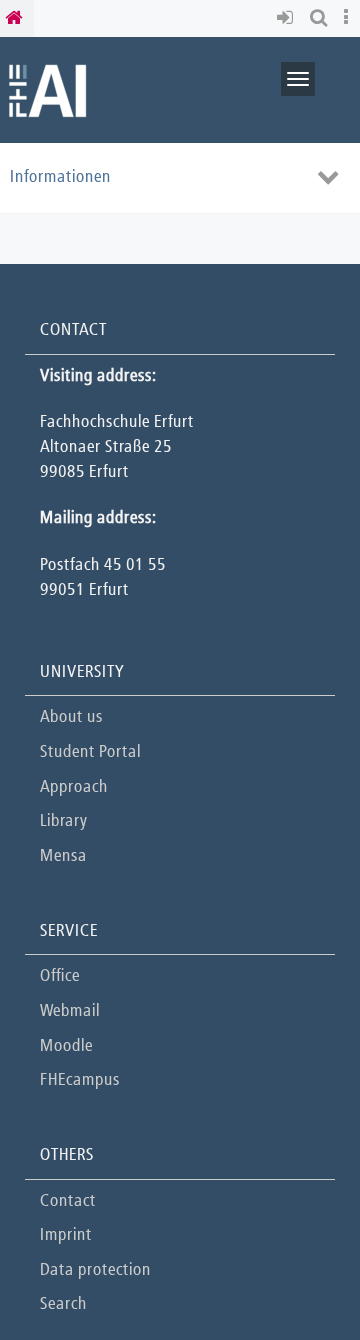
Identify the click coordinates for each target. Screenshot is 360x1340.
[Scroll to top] (294, 1274)
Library (63, 821)
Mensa (63, 856)
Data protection (95, 1270)
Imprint (66, 1235)
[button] (288, 18)
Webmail (70, 1011)
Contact (68, 1201)
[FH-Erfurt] (47, 89)
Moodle (66, 1046)
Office (60, 976)
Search (63, 1304)
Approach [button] (74, 787)
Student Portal (90, 752)
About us (71, 717)
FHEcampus (80, 1080)
